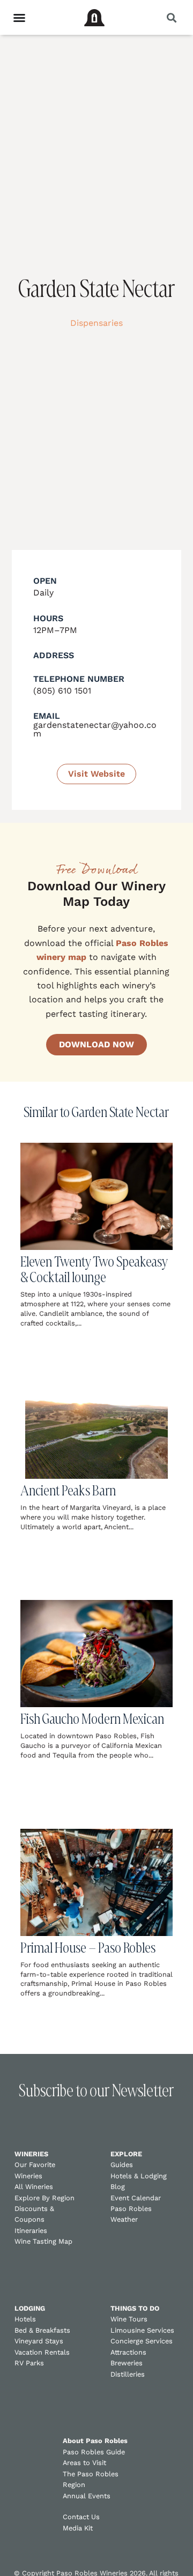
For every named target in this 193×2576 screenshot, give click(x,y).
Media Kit (78, 2528)
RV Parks (29, 2363)
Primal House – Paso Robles (88, 1948)
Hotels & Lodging (139, 2176)
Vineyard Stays (39, 2341)
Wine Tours (129, 2319)
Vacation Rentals (42, 2352)
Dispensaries (96, 323)
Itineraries (31, 2231)
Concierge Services (142, 2341)
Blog (118, 2187)
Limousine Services (142, 2330)
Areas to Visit (84, 2463)
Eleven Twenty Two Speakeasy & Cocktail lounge (94, 1269)
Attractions (128, 2352)
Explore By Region (44, 2198)
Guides (122, 2165)
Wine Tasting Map (43, 2241)
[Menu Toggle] (19, 18)
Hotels (25, 2319)
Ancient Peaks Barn (68, 1490)
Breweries (127, 2363)
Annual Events (87, 2496)
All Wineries (34, 2187)
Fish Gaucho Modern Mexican (92, 1719)
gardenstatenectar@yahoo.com (95, 729)
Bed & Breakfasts (42, 2330)
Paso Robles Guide (94, 2452)
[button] (171, 17)
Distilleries (128, 2374)
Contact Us (81, 2517)
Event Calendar (136, 2198)
